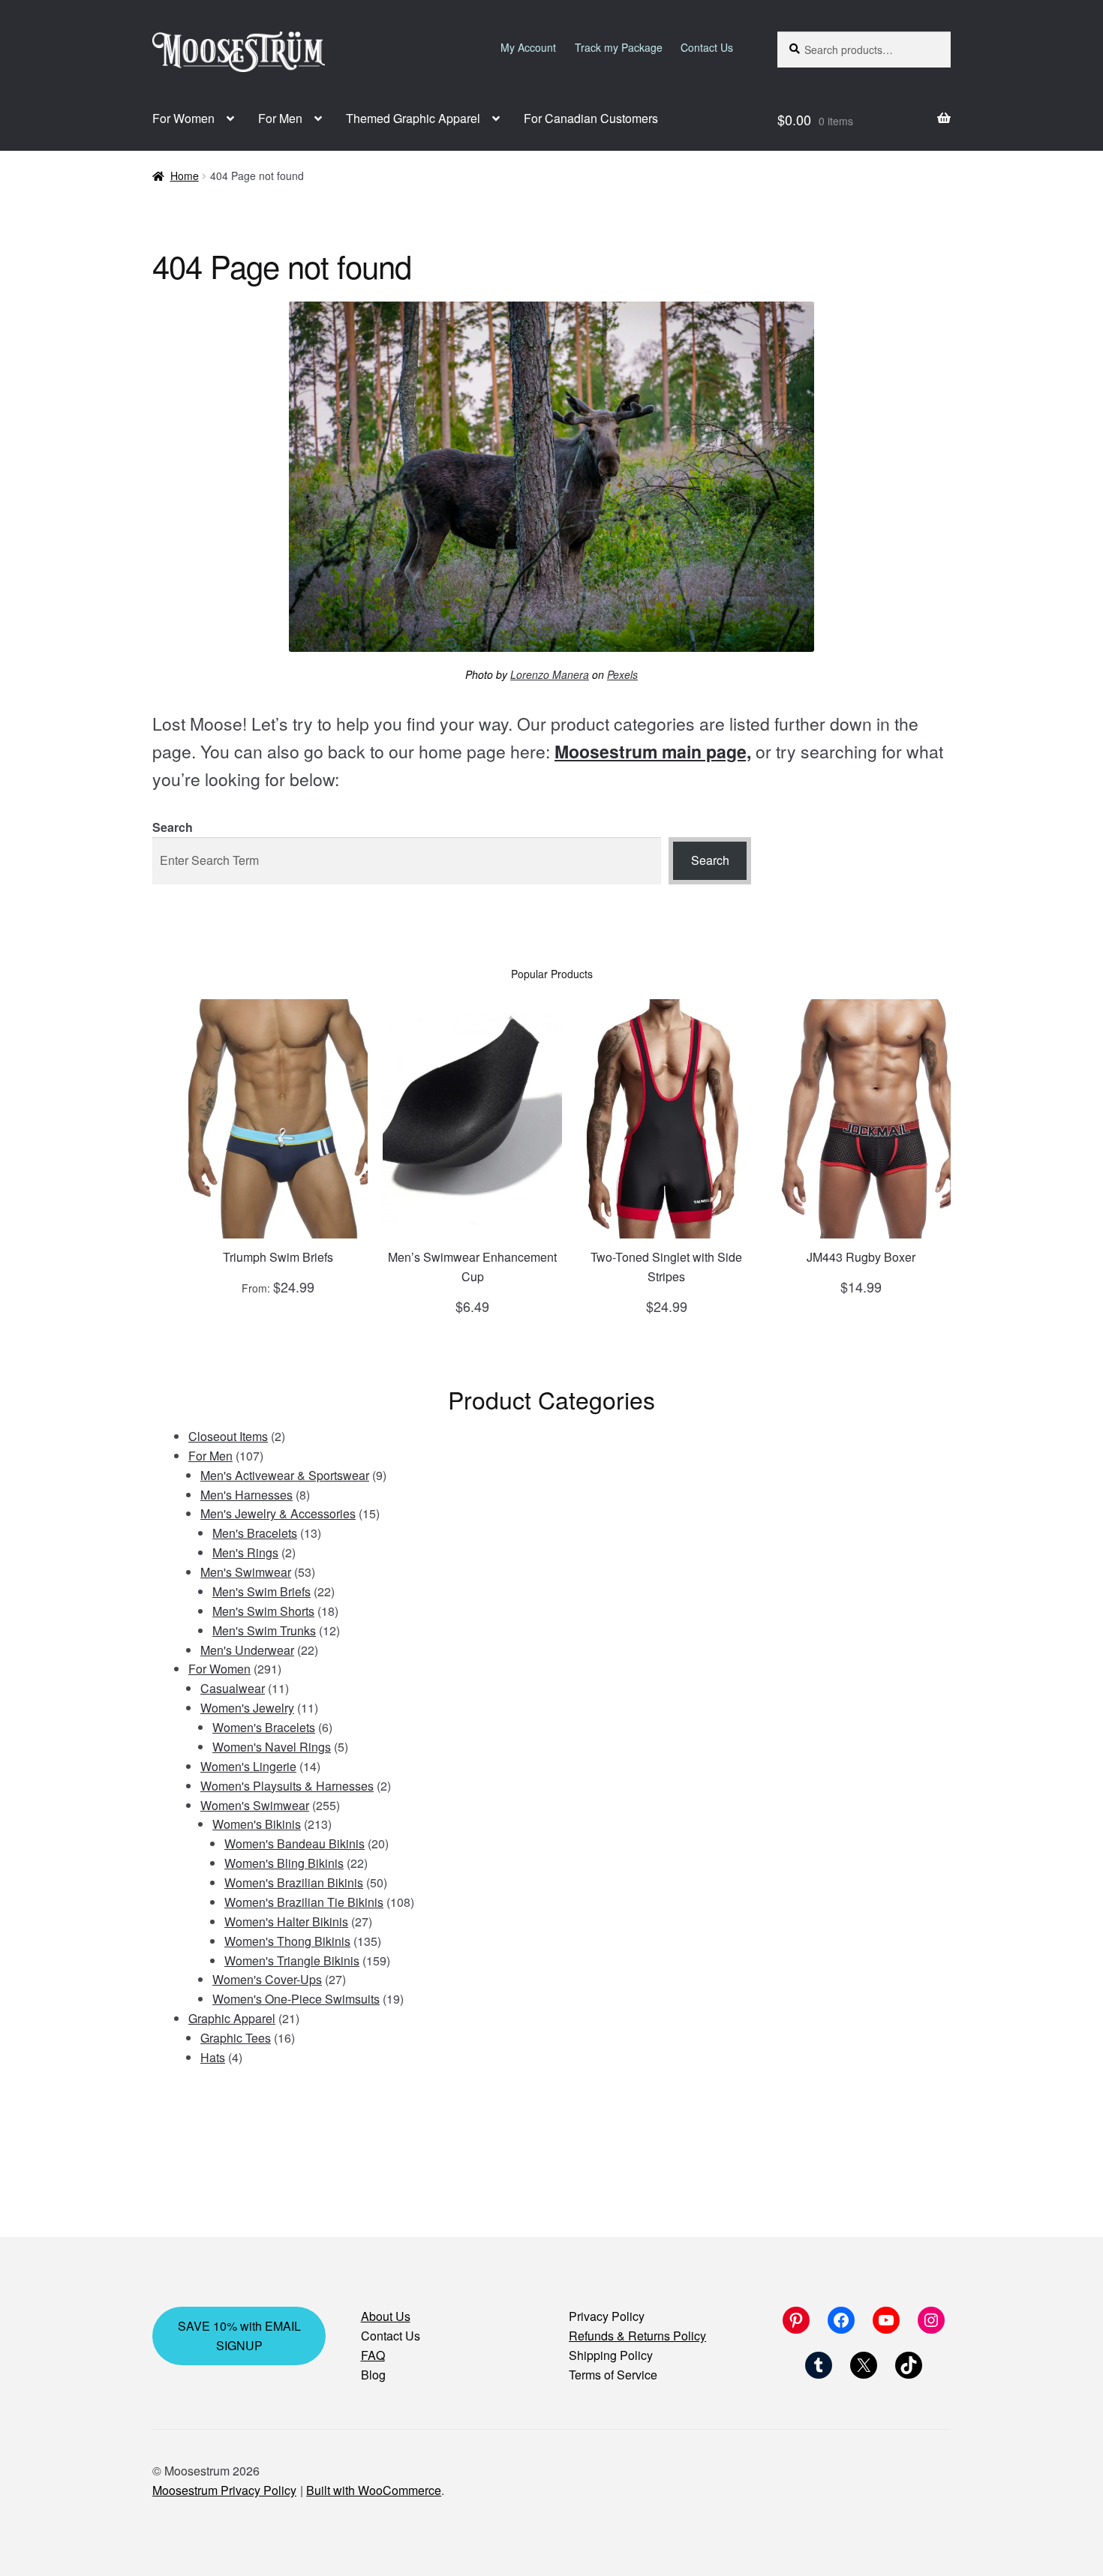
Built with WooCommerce (374, 2490)
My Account (528, 47)
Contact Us (707, 47)
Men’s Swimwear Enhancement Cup (472, 1267)
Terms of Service (613, 2375)
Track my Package (619, 47)
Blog (373, 2375)
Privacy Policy (607, 2316)
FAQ (373, 2355)
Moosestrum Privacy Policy (224, 2490)
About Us (386, 2316)
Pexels (622, 674)
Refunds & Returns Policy (637, 2336)
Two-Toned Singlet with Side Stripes (666, 1267)
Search (173, 827)
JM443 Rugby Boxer (861, 1257)
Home (185, 176)
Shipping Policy (611, 2355)
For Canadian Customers (591, 118)
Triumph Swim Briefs (278, 1257)
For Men (280, 118)
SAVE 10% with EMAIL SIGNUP (239, 2336)
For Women (183, 118)
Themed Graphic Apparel (413, 118)
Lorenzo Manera (550, 674)
